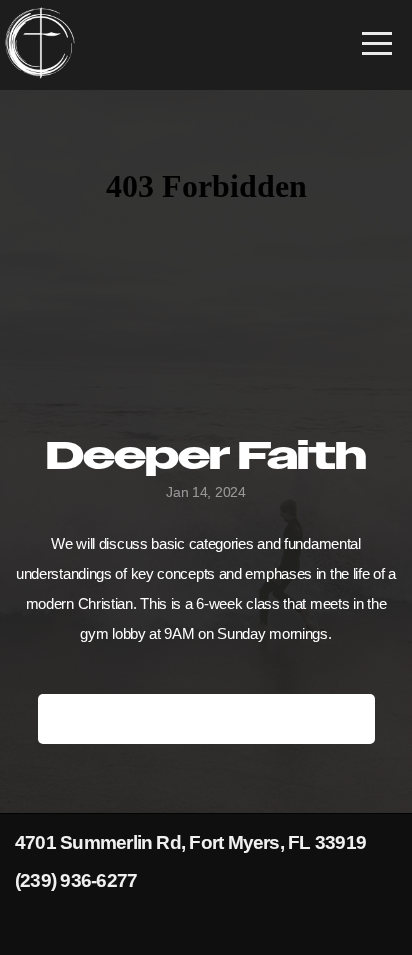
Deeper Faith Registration (206, 718)
